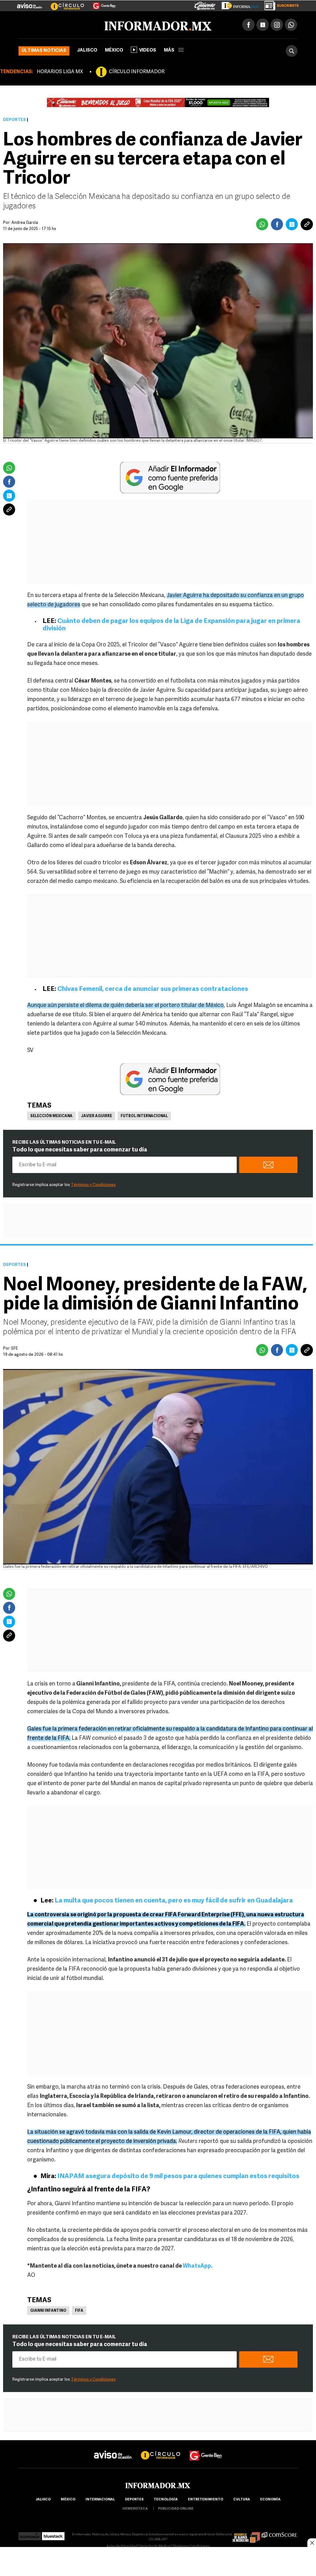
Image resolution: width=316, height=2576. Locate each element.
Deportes (15, 120)
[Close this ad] (312, 2543)
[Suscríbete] (279, 4)
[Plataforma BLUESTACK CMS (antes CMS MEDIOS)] (53, 2534)
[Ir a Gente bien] (206, 2450)
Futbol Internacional (144, 1116)
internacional (100, 2500)
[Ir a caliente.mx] (205, 4)
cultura (242, 2500)
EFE (15, 1349)
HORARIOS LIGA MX (60, 72)
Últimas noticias (44, 51)
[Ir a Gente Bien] (100, 3)
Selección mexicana (51, 1116)
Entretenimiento (206, 2500)
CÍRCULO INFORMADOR (137, 72)
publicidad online (176, 2509)
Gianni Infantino (48, 2311)
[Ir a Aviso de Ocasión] (113, 2450)
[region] (158, 2562)
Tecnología (166, 2500)
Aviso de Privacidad (122, 2547)
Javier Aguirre (97, 1116)
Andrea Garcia (25, 223)
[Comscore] (279, 2534)
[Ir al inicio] (92, 25)
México (114, 50)
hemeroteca (135, 2509)
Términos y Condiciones (93, 1185)
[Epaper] (238, 4)
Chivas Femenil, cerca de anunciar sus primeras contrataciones (153, 989)
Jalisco (87, 50)
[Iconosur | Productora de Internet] (30, 2534)
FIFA (79, 2311)
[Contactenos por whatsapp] (291, 25)
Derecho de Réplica (155, 2547)
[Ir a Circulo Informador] (64, 3)
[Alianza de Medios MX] (246, 2534)
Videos (148, 50)
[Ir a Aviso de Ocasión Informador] (29, 3)
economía (270, 2500)
